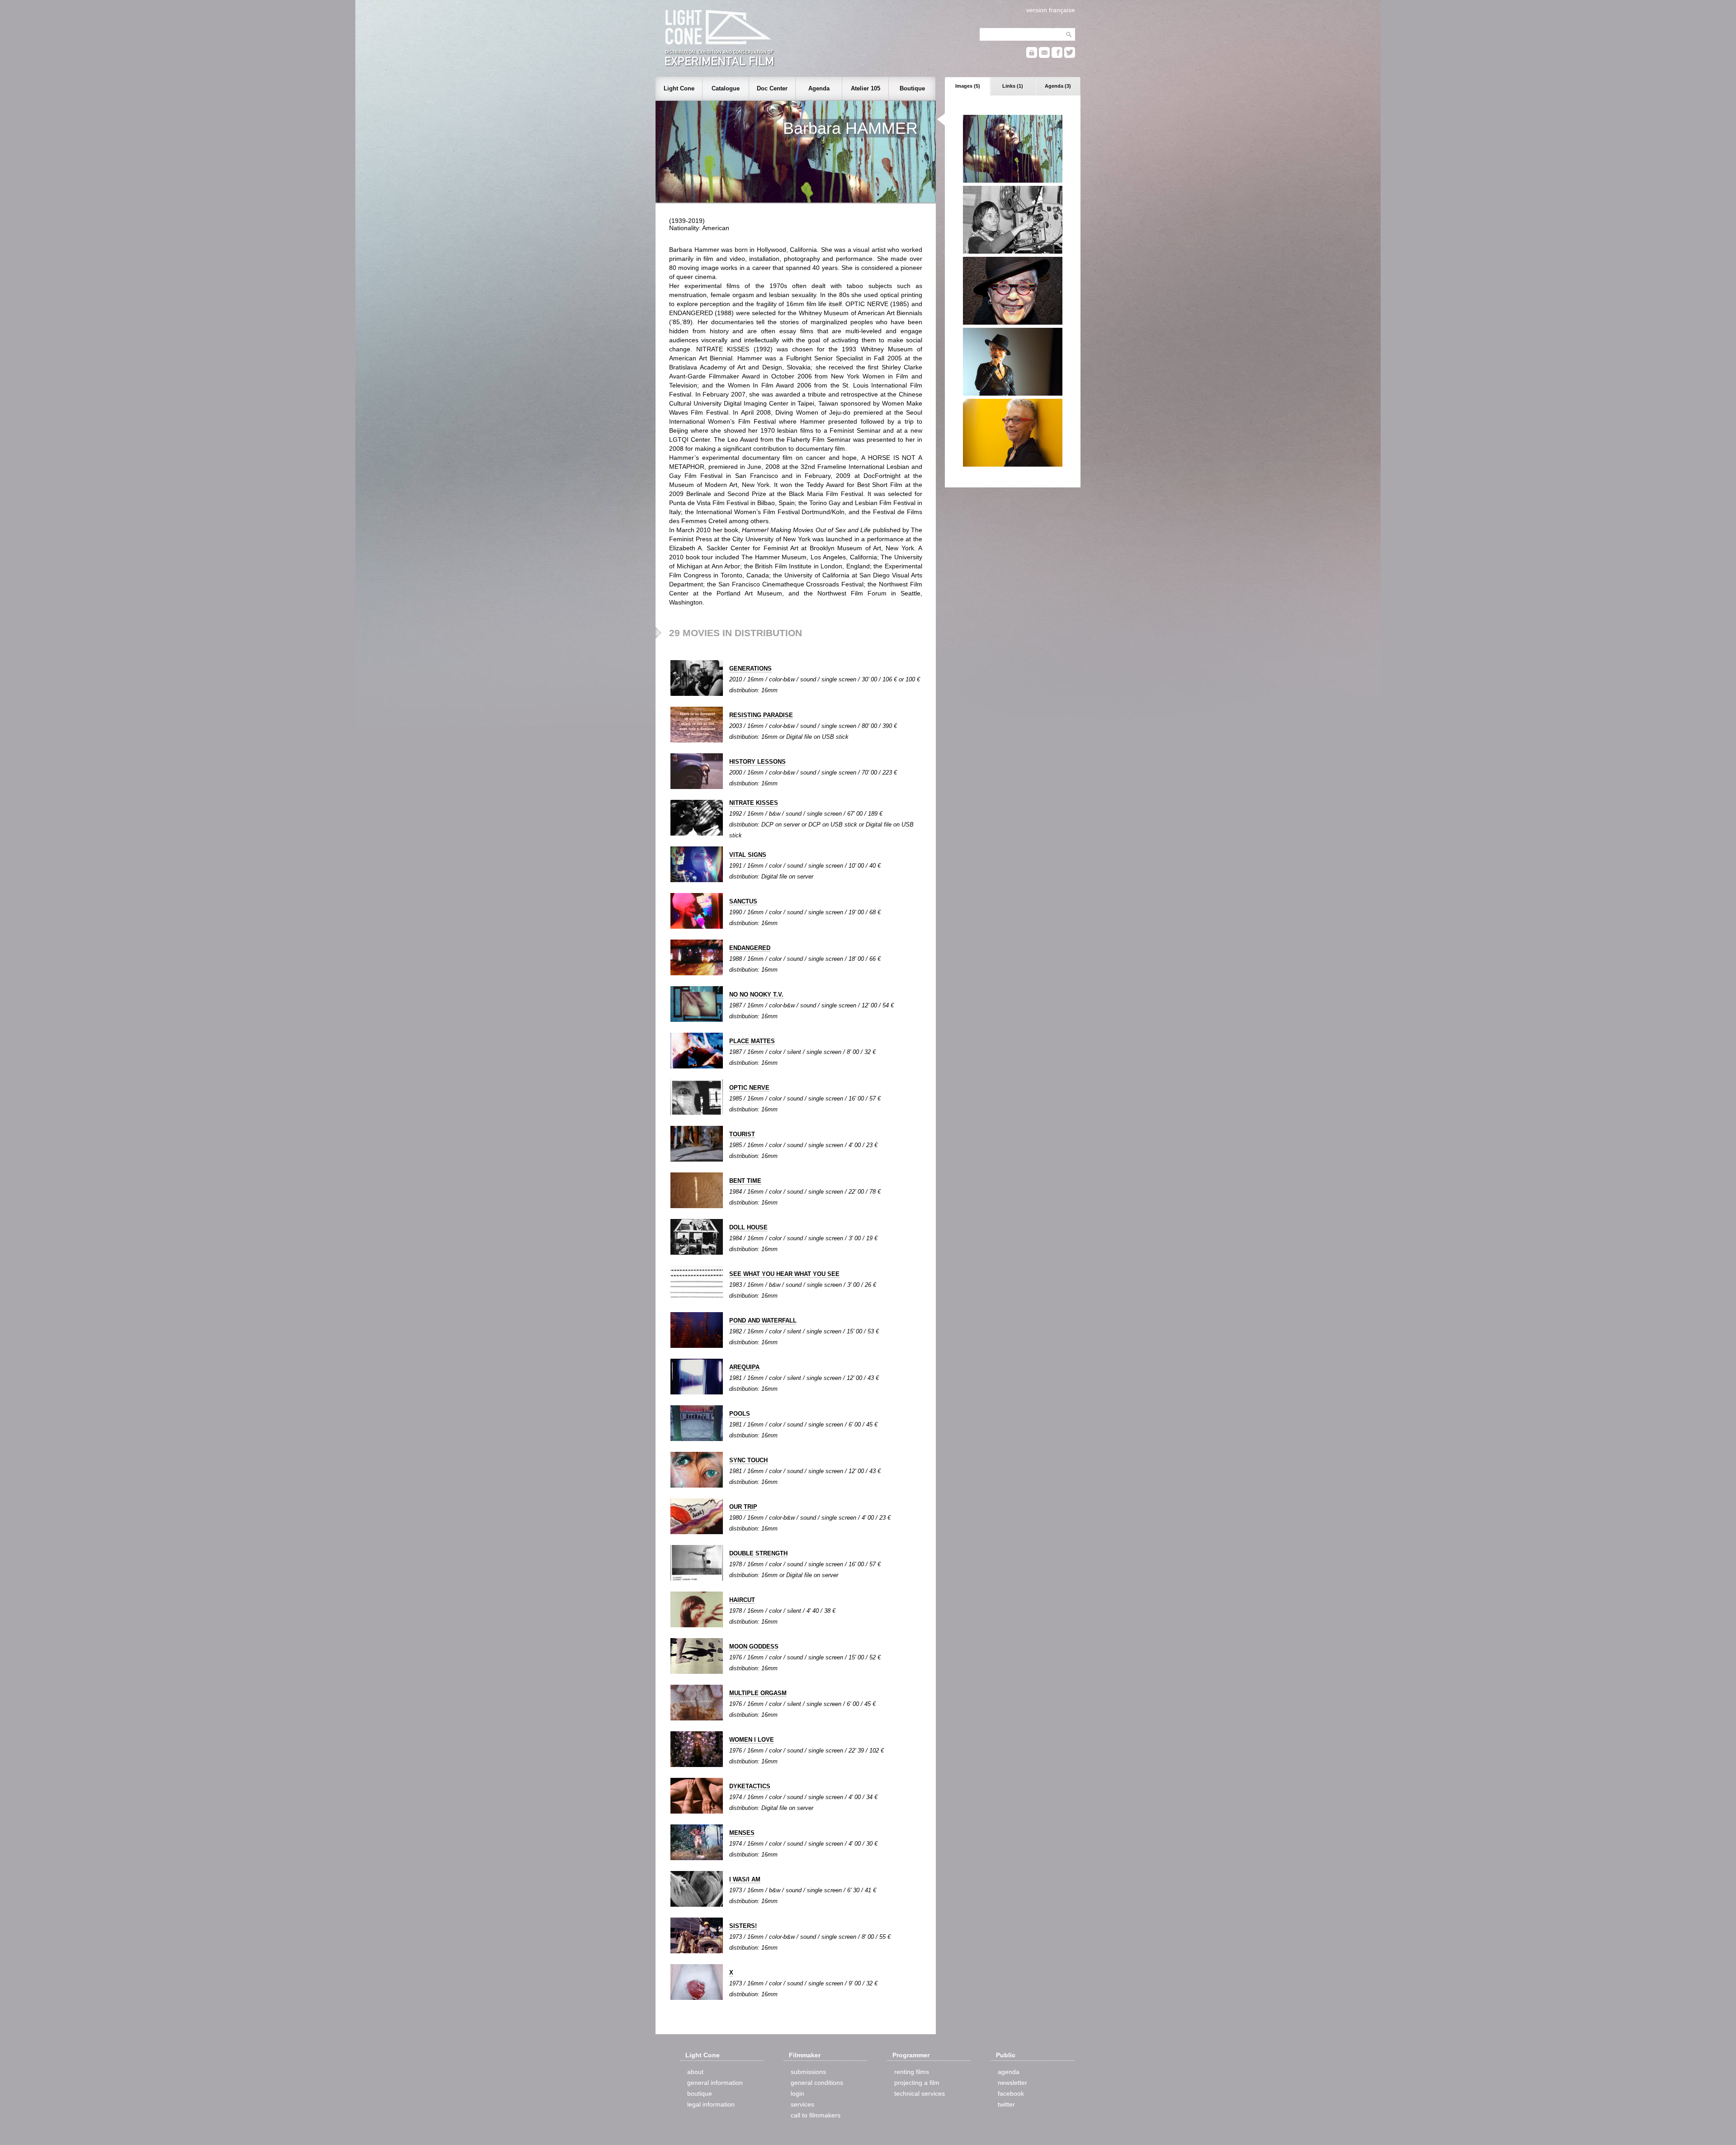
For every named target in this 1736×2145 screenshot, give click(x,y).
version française (1051, 10)
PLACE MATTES (752, 1041)
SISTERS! (743, 1926)
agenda (1009, 2072)
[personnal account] (1032, 56)
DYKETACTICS (750, 1786)
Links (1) (1013, 86)
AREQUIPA (744, 1367)
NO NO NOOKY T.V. (756, 995)
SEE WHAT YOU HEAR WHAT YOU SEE (784, 1274)
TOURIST (742, 1134)
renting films (912, 2072)
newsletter (1012, 2083)
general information (715, 2083)
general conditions (817, 2083)
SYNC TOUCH (748, 1460)
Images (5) (968, 86)
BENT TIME (745, 1181)
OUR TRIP (743, 1507)
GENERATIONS (750, 669)
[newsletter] (1044, 56)
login (797, 2093)
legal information (711, 2104)
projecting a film (917, 2083)
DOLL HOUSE (748, 1227)
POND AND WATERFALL (763, 1321)
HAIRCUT (742, 1600)
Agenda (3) (1058, 86)
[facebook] (1057, 56)
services (802, 2104)
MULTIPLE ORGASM (758, 1693)
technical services (920, 2093)
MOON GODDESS (754, 1647)
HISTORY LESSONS (757, 762)
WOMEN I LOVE (752, 1740)
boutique (700, 2093)
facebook (1011, 2093)
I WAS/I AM (745, 1879)
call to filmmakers (816, 2115)
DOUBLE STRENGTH (758, 1553)
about (695, 2072)
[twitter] (1070, 56)
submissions (808, 2072)
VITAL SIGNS (748, 855)
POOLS (740, 1414)
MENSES (742, 1833)
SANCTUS (743, 901)
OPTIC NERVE (749, 1088)
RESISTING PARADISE (761, 715)
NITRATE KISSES (754, 803)
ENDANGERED (750, 948)
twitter (1006, 2104)
